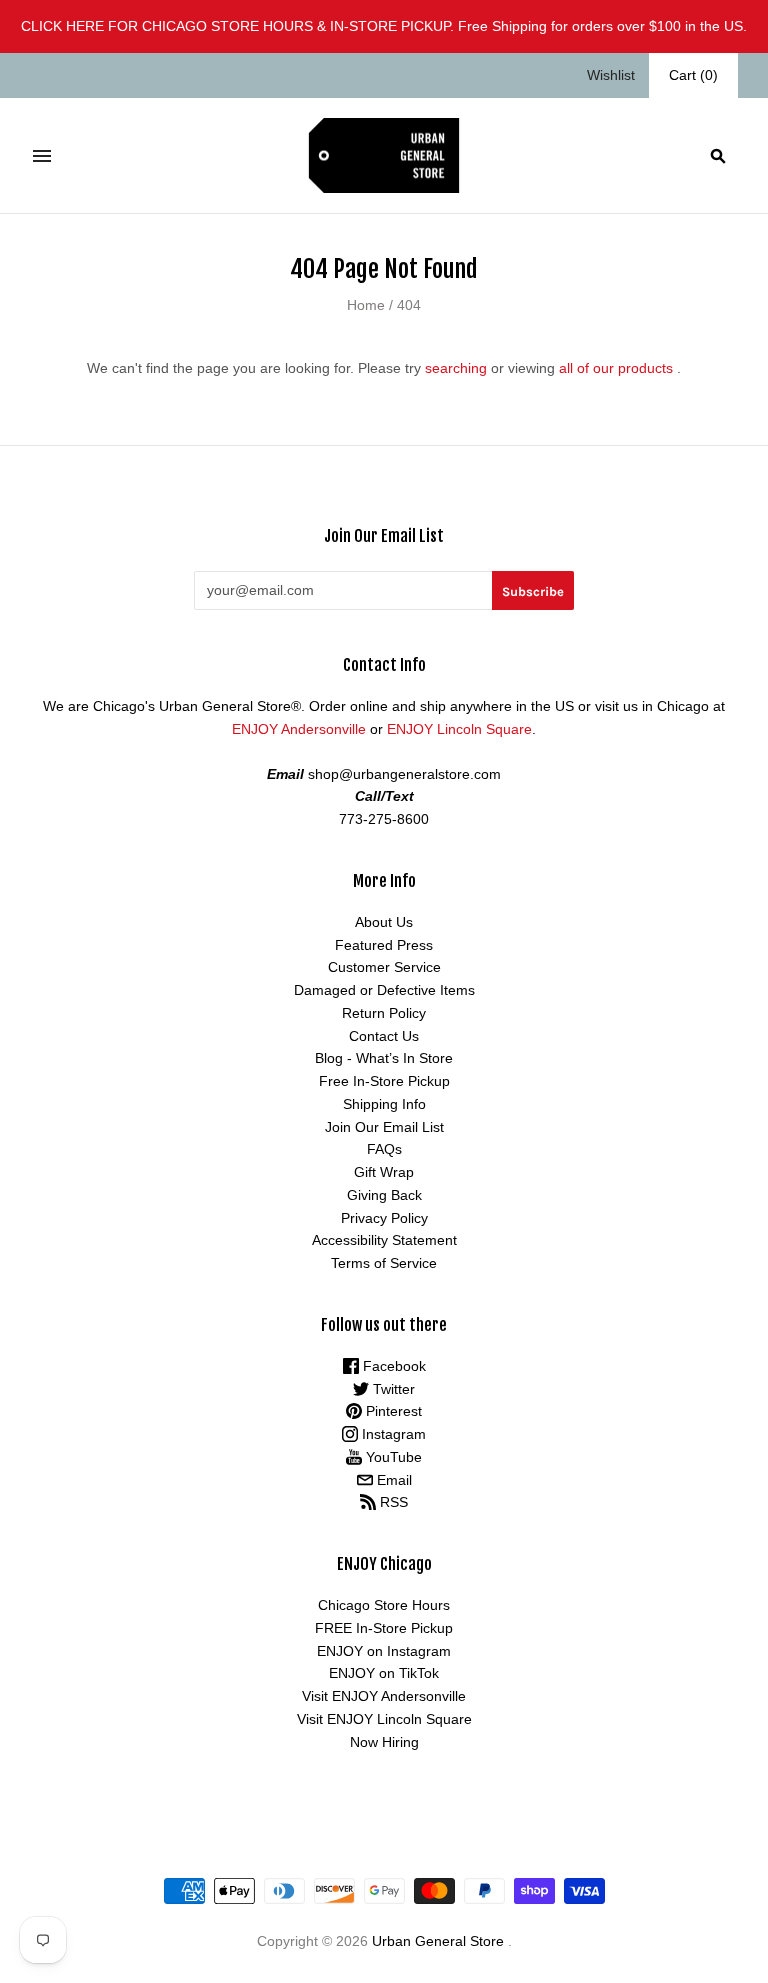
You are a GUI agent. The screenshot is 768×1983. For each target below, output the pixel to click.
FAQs (384, 1149)
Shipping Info (384, 1104)
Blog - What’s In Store (384, 1058)
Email (392, 1480)
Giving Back (384, 1195)
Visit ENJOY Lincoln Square (384, 1719)
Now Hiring (384, 1742)
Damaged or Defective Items (384, 990)
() (693, 75)
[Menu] (42, 156)
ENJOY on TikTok (384, 1673)
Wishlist (611, 75)
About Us (384, 922)
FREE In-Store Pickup (384, 1628)
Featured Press (384, 945)
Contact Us (384, 1036)
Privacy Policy (384, 1218)
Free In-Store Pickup (384, 1081)
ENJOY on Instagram (384, 1651)
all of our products (616, 368)
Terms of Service (384, 1263)
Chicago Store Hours (384, 1605)
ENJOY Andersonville (299, 729)
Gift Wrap (384, 1172)
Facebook (392, 1366)
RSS (392, 1502)
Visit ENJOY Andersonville (384, 1696)
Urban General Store (438, 1941)
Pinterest (392, 1411)
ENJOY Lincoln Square (459, 729)
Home (366, 305)
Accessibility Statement (384, 1240)
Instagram (392, 1434)
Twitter (392, 1389)
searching (456, 368)
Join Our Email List (384, 1127)
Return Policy (384, 1013)
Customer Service (384, 967)
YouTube (392, 1457)
